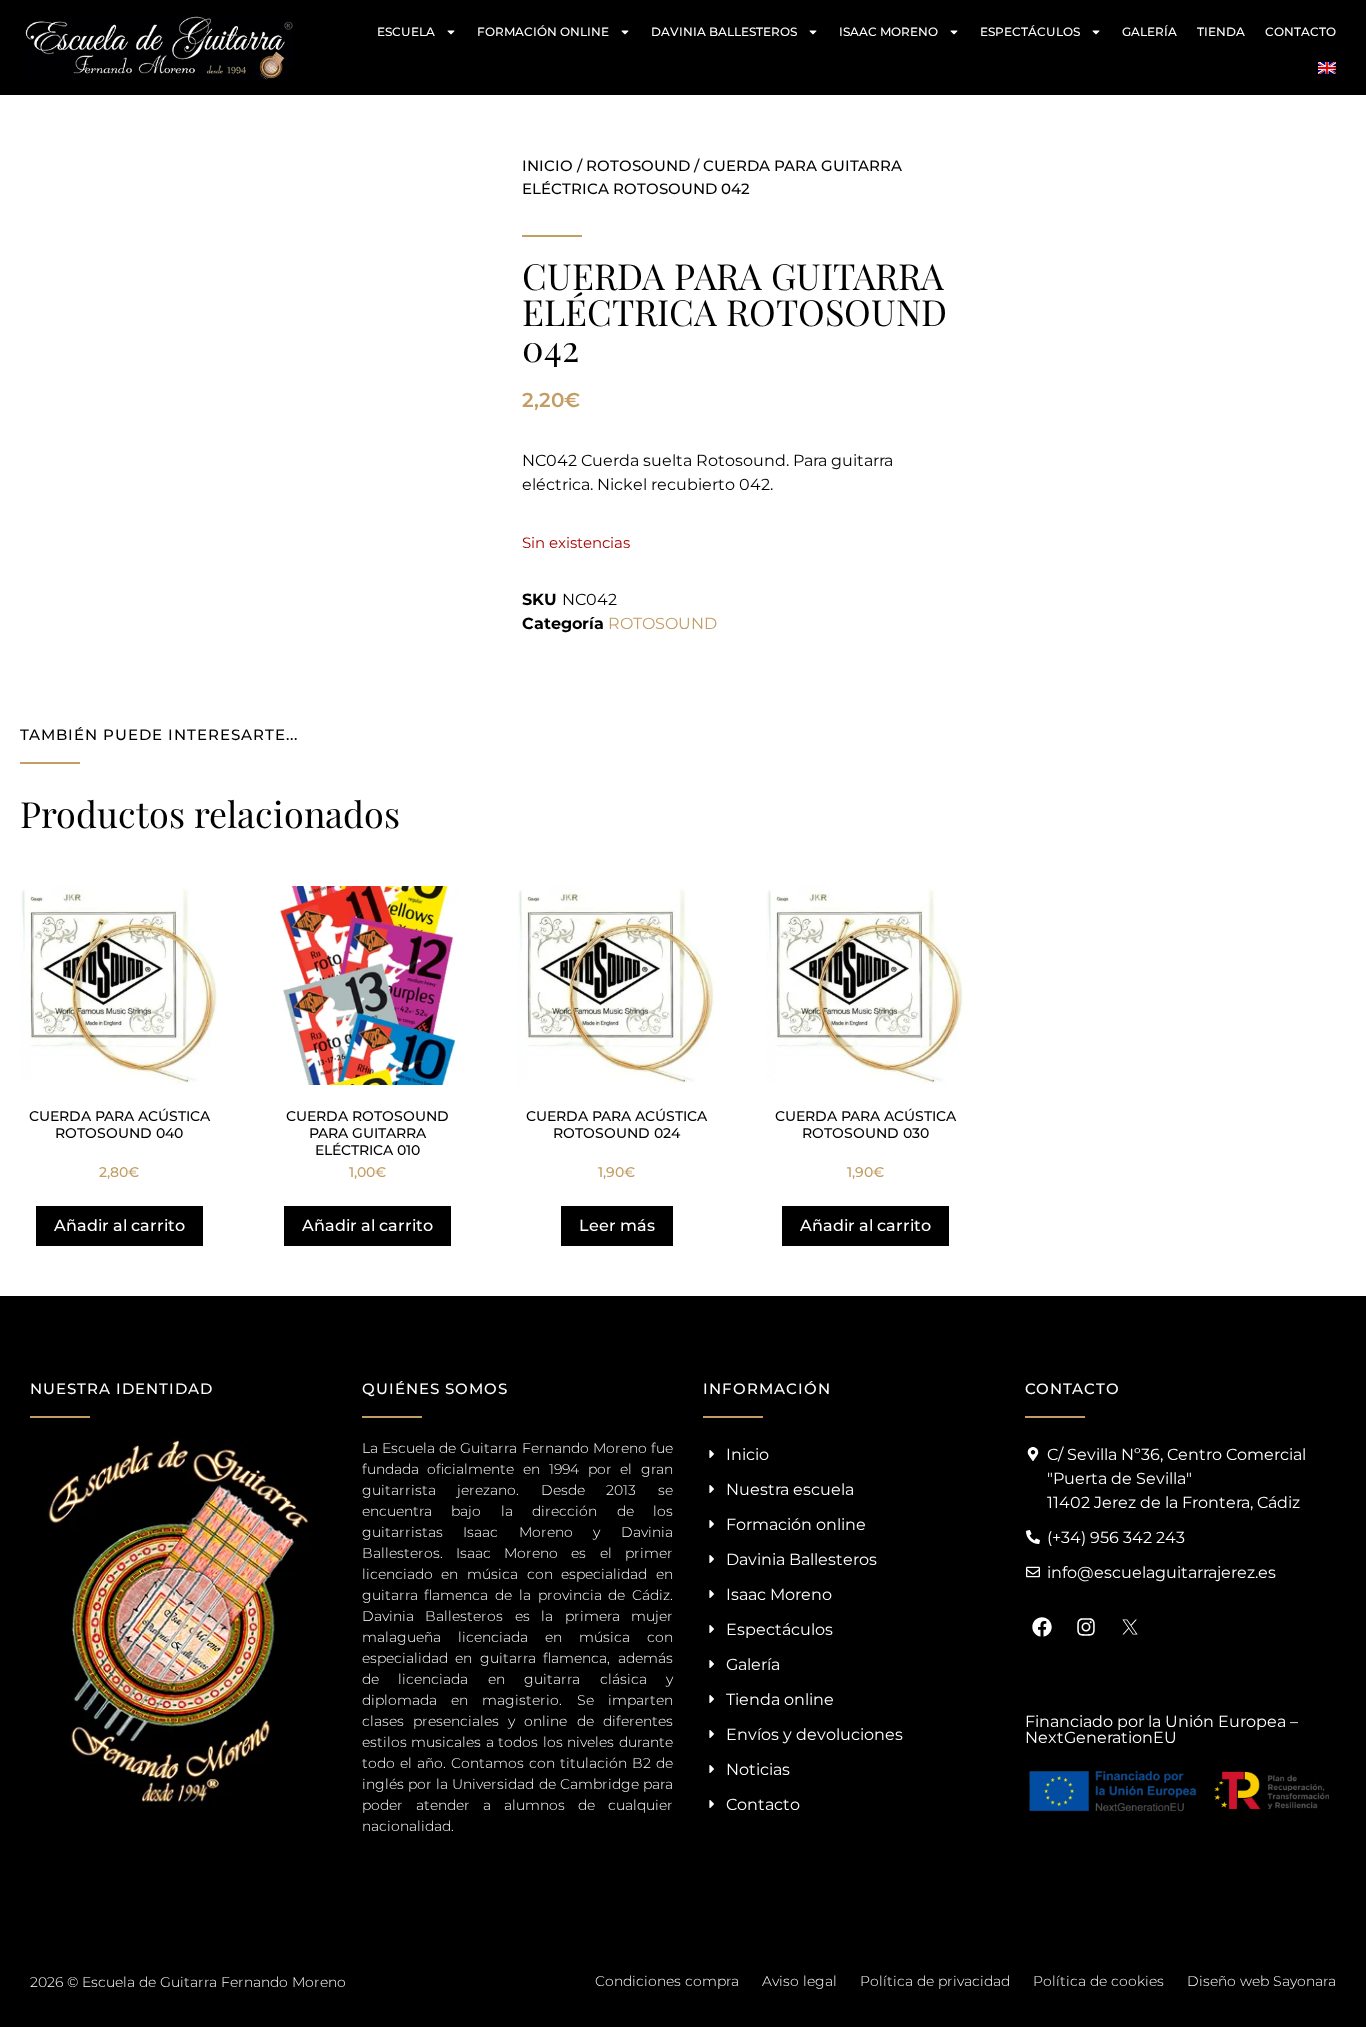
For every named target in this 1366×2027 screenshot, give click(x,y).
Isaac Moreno (888, 31)
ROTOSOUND (638, 165)
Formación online (543, 31)
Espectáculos (1030, 31)
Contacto (1300, 31)
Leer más (617, 1225)
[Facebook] (1042, 1627)
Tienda (1221, 31)
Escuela (406, 31)
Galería (1149, 31)
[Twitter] (1130, 1627)
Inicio (547, 165)
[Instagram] (1086, 1627)
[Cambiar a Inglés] (1327, 68)
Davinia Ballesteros (724, 31)
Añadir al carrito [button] (119, 1225)
